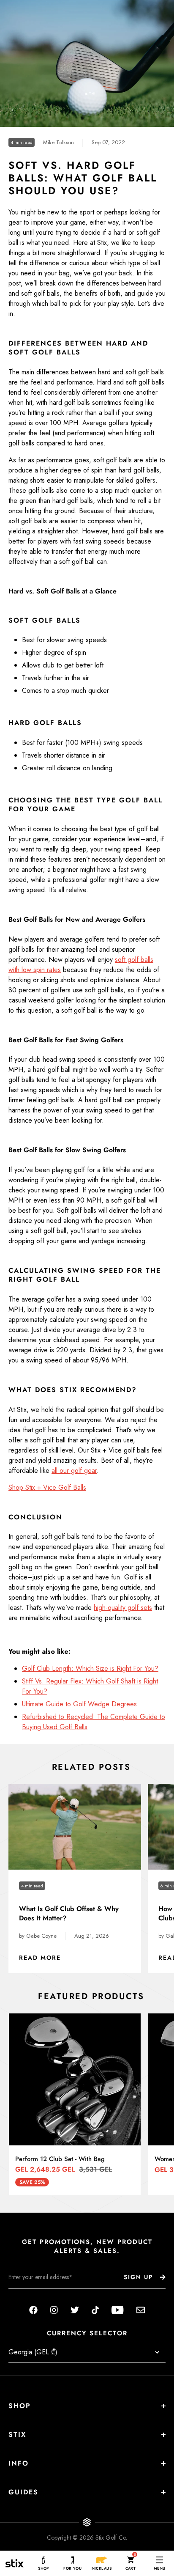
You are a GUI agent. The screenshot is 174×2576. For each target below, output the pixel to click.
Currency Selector (87, 2333)
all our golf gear (74, 1471)
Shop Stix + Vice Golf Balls (47, 1487)
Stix (17, 2435)
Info (19, 2463)
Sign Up (138, 2277)
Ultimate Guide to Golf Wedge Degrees (79, 1704)
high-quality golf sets (123, 1608)
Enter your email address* (35, 2295)
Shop (20, 2406)
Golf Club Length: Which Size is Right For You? (90, 1668)
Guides (23, 2492)
